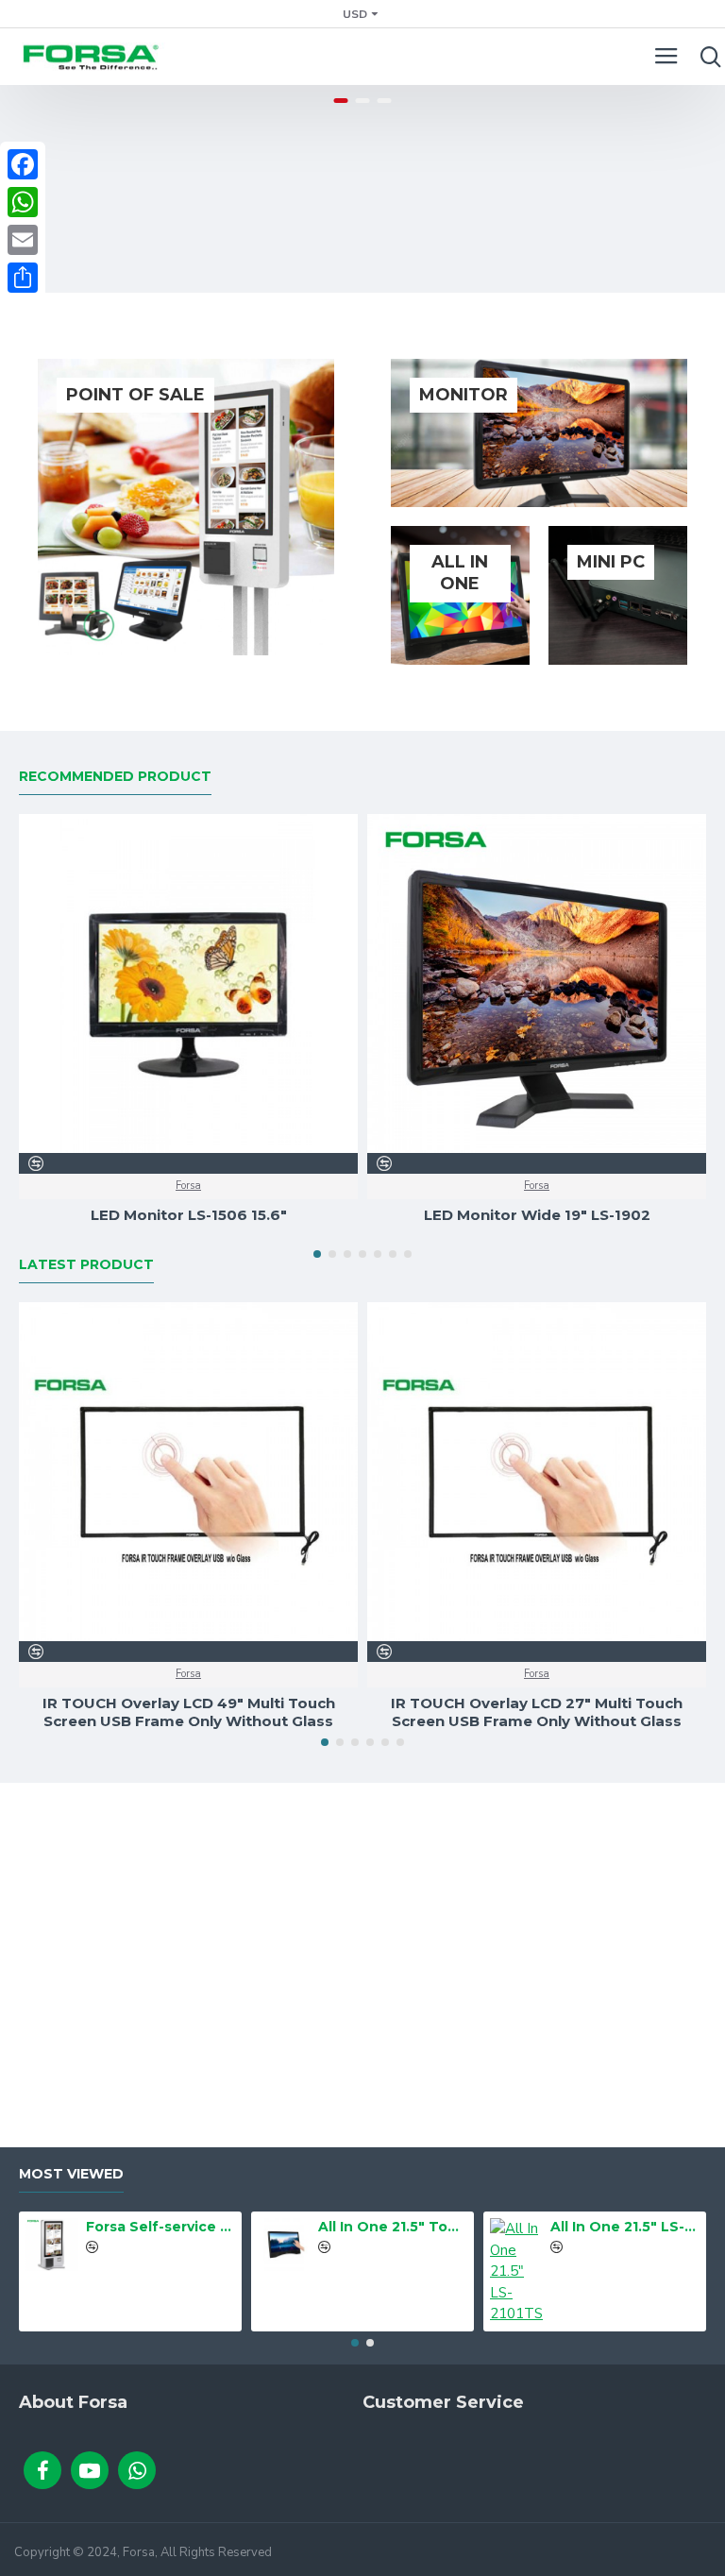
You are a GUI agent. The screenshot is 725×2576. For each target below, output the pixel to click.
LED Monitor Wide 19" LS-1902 (537, 1215)
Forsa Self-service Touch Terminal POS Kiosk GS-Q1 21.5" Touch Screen (161, 2227)
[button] (317, 1254)
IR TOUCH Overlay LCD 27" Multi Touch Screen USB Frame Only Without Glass (537, 1712)
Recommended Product (115, 777)
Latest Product (86, 1265)
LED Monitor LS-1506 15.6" (189, 1215)
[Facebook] (23, 164)
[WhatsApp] (23, 202)
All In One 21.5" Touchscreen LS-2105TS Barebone (393, 2227)
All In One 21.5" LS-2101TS (625, 2227)
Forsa (188, 1186)
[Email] (23, 240)
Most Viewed (71, 2174)
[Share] (23, 278)
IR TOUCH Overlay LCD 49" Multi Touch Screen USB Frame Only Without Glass (189, 1712)
